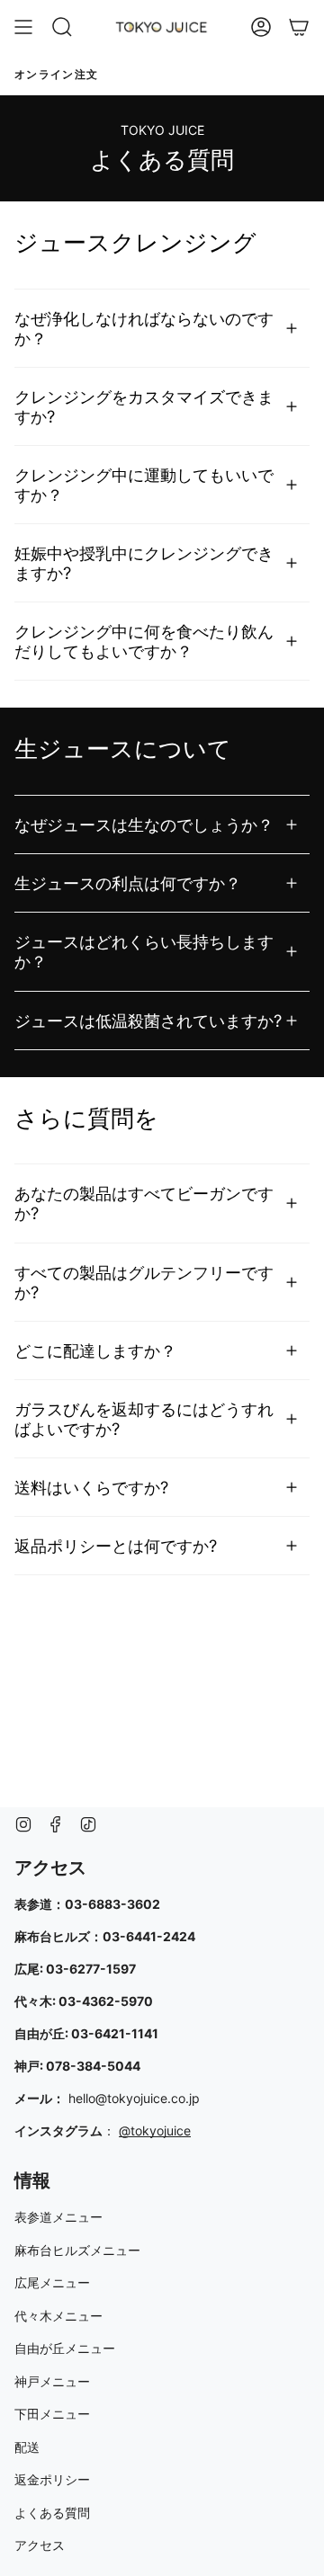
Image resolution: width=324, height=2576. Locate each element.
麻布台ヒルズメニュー (77, 2250)
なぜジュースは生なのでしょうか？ (144, 824)
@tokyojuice (155, 2130)
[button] (62, 27)
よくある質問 (52, 2513)
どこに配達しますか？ (95, 1350)
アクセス (40, 2545)
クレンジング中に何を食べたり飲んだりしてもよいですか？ (144, 641)
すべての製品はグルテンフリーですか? (144, 1282)
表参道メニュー (58, 2217)
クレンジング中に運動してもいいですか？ (144, 485)
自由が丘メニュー (65, 2348)
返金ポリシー (52, 2479)
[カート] (299, 27)
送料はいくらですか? (91, 1487)
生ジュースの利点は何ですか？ (128, 883)
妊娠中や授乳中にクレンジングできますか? (144, 563)
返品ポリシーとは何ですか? (116, 1546)
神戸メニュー (52, 2381)
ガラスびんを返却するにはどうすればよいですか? (144, 1419)
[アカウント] (261, 27)
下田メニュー (52, 2414)
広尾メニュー (52, 2282)
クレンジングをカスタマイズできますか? (144, 406)
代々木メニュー (58, 2316)
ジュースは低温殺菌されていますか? (148, 1021)
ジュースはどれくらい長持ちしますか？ (144, 951)
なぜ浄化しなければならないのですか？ (144, 328)
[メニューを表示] (23, 27)
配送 (27, 2447)
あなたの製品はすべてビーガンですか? (144, 1203)
